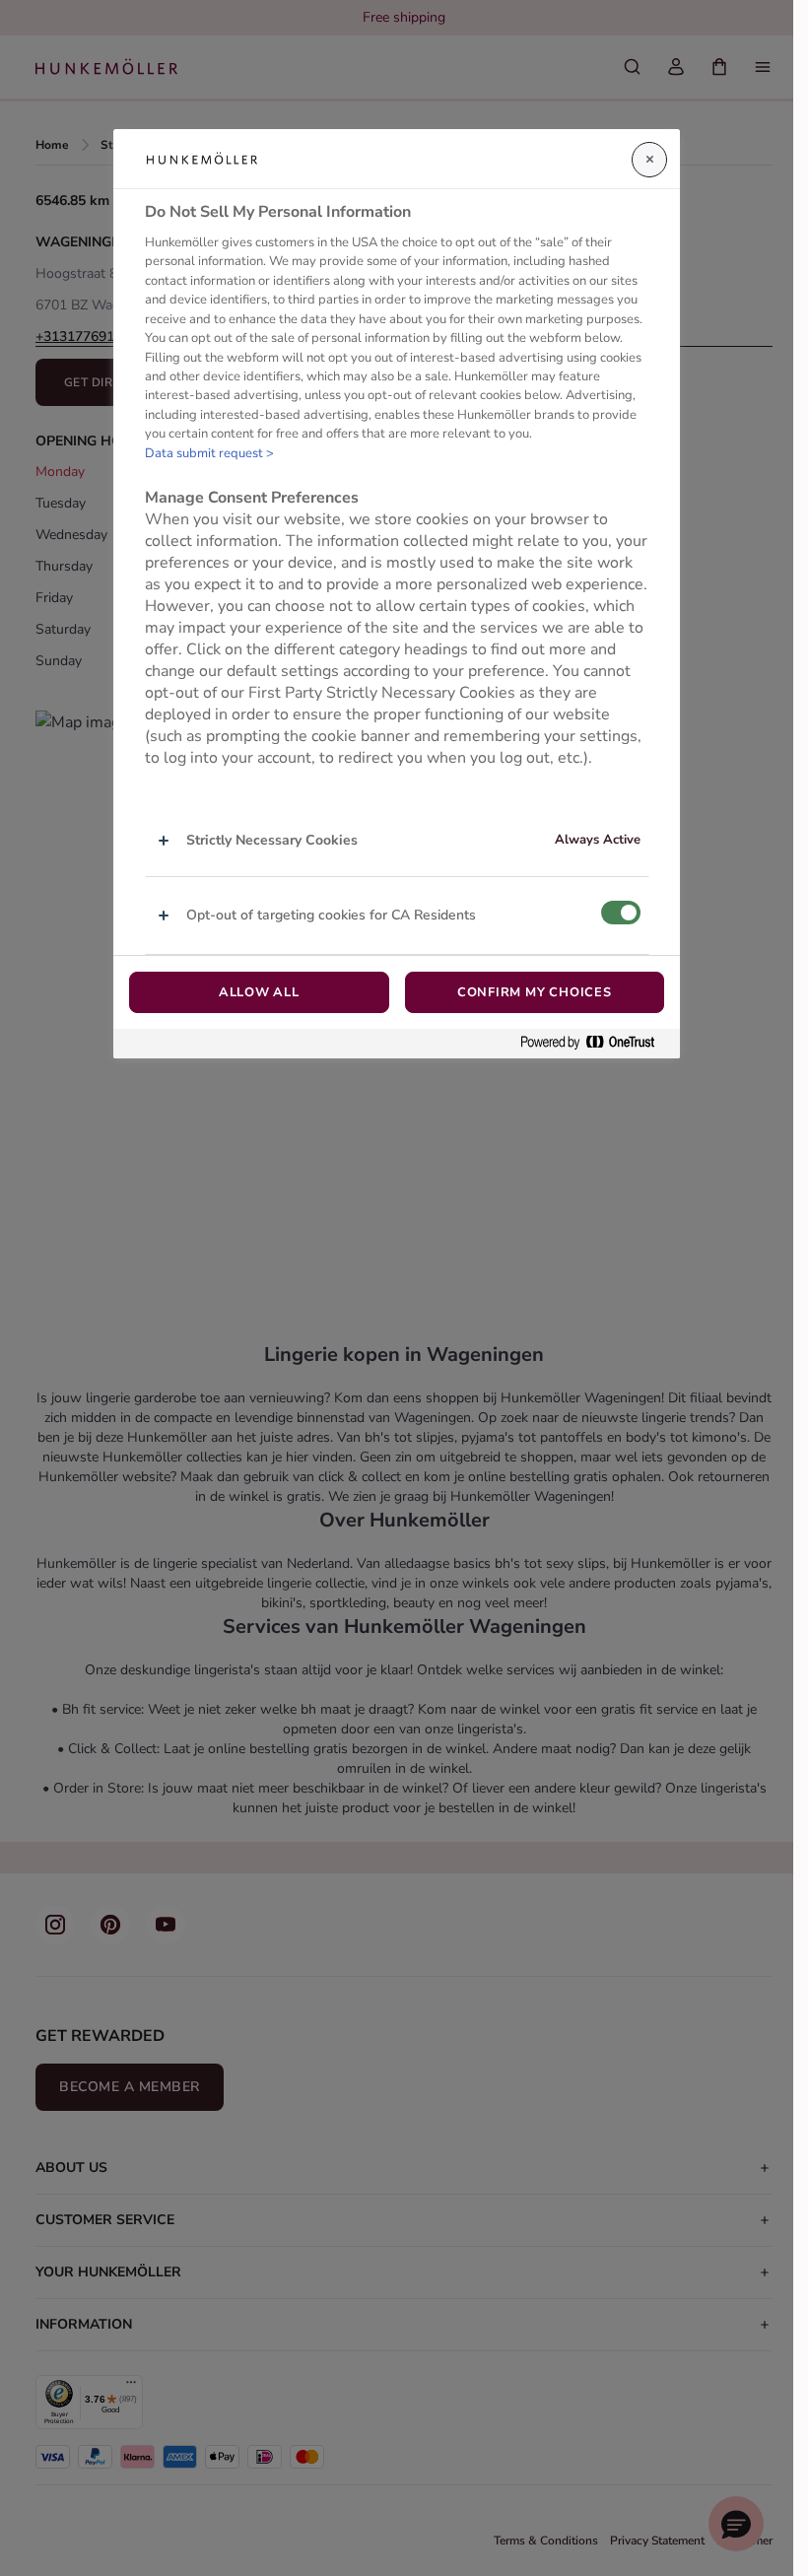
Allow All (259, 992)
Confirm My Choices (535, 992)
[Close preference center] (649, 160)
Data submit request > (209, 453)
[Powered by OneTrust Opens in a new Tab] (595, 1043)
